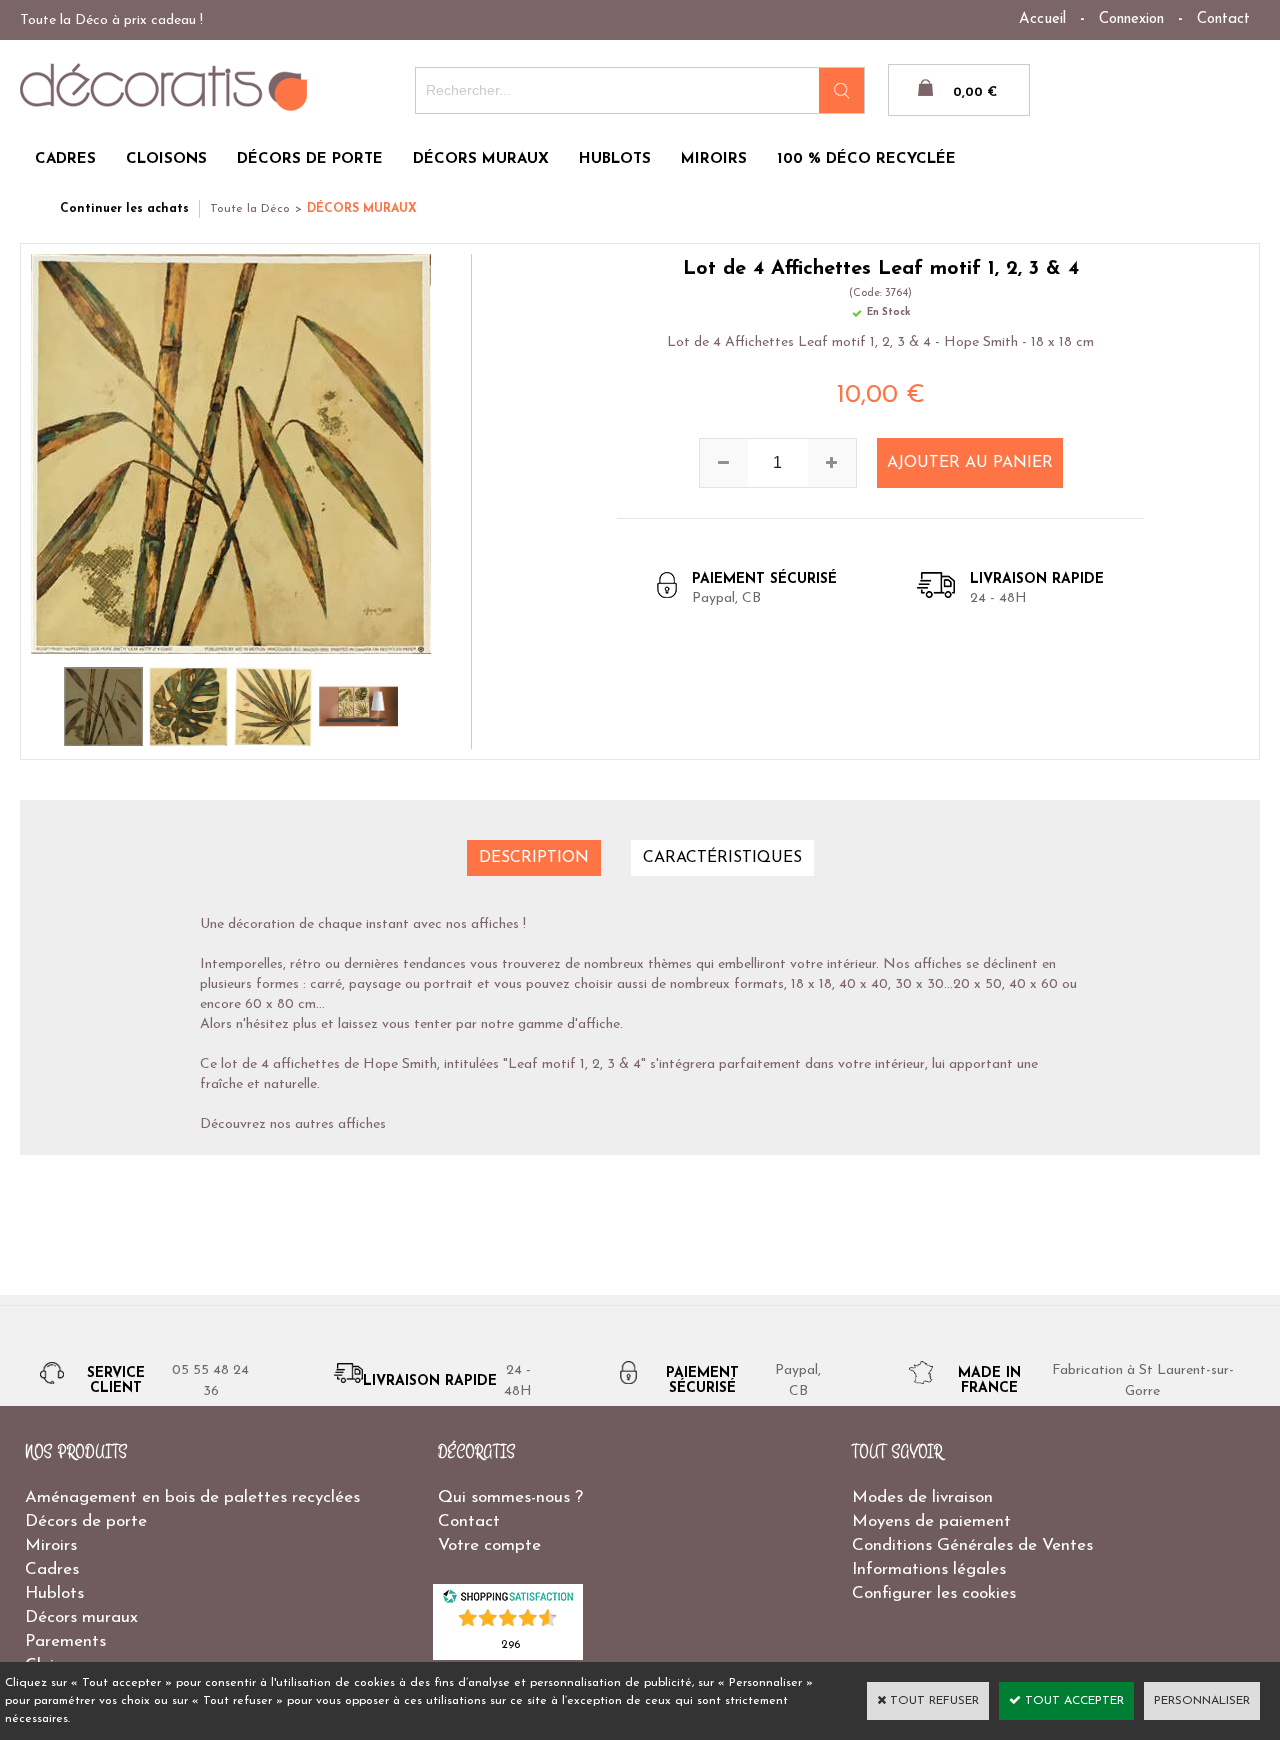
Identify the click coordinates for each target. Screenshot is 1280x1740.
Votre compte (489, 1545)
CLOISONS (166, 159)
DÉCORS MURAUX (481, 159)
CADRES (65, 159)
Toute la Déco (250, 209)
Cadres (52, 1569)
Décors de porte (86, 1521)
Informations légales (929, 1569)
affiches (362, 1124)
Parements (65, 1641)
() (510, 1643)
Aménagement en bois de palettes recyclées (192, 1497)
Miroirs (51, 1545)
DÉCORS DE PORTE (310, 159)
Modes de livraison (922, 1497)
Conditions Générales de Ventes (972, 1545)
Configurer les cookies (934, 1593)
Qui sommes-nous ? (510, 1497)
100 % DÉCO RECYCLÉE (866, 159)
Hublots (54, 1593)
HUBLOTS (615, 159)
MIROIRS (714, 159)
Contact (1223, 19)
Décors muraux (81, 1617)
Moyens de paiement (931, 1521)
